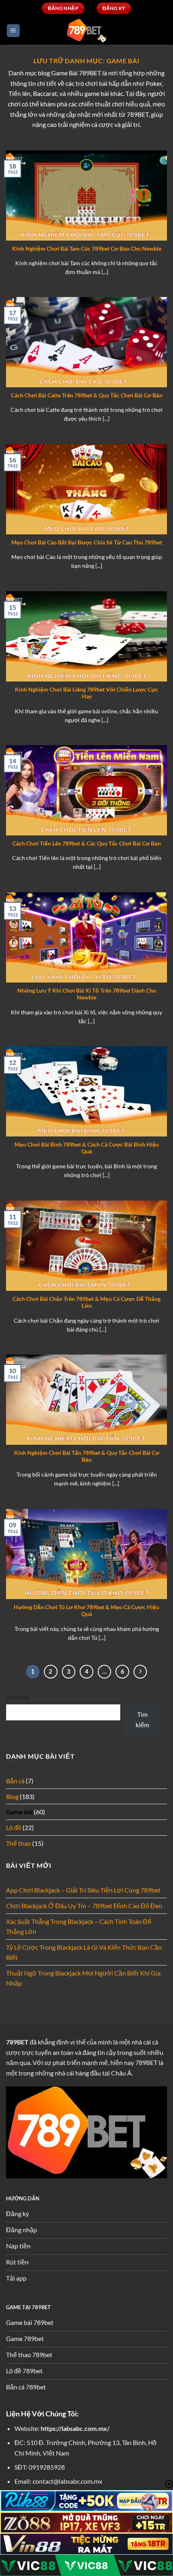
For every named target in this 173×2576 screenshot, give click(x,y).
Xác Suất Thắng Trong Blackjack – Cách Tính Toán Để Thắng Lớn (79, 1927)
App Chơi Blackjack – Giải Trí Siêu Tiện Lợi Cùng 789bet (83, 1890)
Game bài (19, 1812)
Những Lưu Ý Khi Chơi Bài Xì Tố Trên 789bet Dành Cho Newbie (87, 994)
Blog (12, 1796)
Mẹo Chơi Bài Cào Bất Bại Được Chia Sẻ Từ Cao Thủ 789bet (87, 542)
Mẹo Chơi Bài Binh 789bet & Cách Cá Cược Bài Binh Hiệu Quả (87, 1148)
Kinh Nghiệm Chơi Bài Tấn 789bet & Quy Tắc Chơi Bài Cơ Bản (87, 1456)
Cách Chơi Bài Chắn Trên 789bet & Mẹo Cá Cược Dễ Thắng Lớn (86, 1303)
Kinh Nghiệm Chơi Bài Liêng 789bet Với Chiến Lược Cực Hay (86, 693)
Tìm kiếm (18, 1697)
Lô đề (14, 1827)
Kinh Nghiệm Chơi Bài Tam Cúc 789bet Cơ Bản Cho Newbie (87, 249)
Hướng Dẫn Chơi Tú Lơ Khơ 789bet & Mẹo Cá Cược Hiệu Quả (86, 1611)
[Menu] (13, 31)
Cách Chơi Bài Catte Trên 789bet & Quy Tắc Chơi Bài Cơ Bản (87, 395)
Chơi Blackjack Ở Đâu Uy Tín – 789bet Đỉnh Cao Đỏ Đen (84, 1906)
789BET (17, 2042)
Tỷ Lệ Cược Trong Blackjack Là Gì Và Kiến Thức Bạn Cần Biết (84, 1952)
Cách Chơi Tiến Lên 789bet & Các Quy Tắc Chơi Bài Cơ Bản (87, 843)
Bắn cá (15, 1781)
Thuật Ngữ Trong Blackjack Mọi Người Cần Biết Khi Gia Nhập (83, 1978)
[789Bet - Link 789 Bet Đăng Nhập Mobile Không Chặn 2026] (86, 30)
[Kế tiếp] (140, 1672)
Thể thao (19, 1843)
